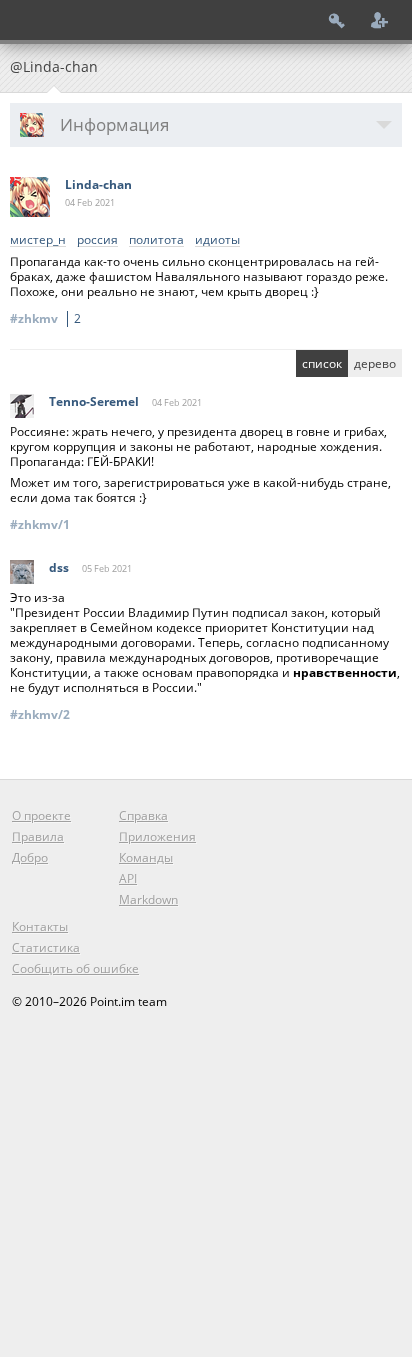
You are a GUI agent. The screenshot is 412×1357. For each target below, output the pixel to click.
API (128, 878)
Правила (38, 836)
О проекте (41, 815)
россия (97, 240)
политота (156, 240)
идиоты (217, 240)
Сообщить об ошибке (75, 968)
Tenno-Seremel (94, 401)
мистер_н (38, 240)
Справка (143, 815)
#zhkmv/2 (40, 714)
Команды (146, 857)
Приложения (157, 836)
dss (59, 567)
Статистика (46, 947)
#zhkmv (45, 318)
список (322, 363)
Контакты (40, 926)
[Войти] (337, 20)
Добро (30, 857)
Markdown (148, 899)
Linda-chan (98, 184)
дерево (375, 363)
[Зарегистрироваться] (380, 20)
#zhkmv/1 (40, 524)
